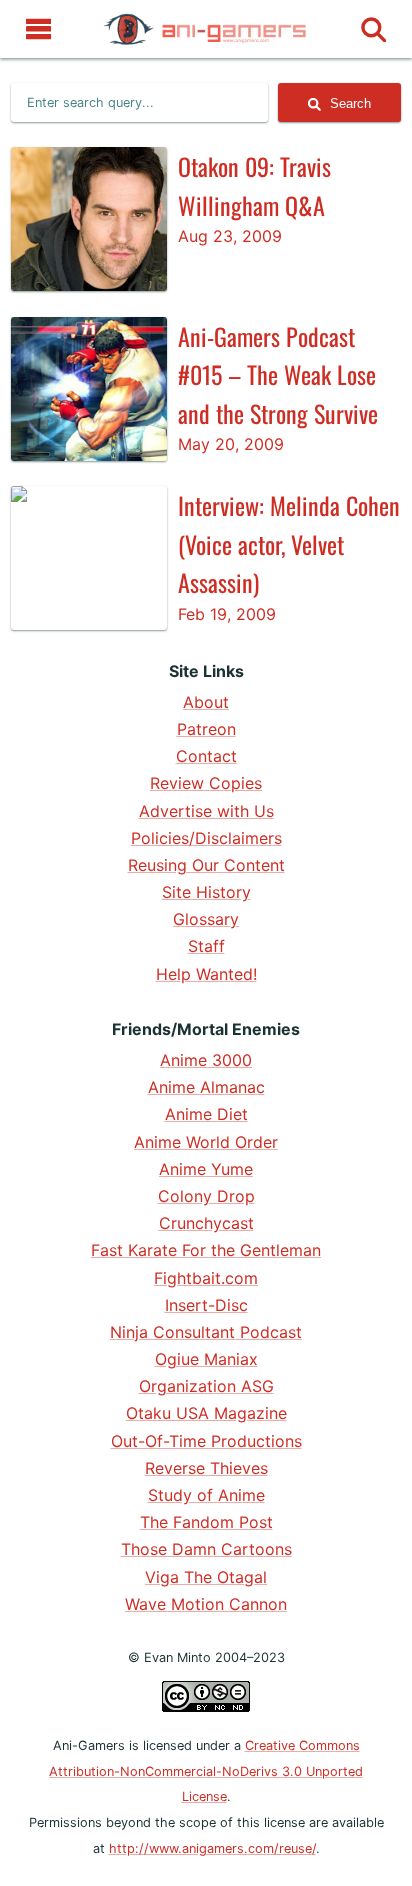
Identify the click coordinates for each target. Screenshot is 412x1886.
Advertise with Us (206, 811)
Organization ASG (206, 1386)
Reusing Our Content (206, 865)
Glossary (206, 919)
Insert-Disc (206, 1305)
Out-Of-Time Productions (206, 1441)
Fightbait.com (206, 1278)
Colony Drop (206, 1196)
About (206, 702)
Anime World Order (206, 1142)
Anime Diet (206, 1114)
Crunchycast (206, 1223)
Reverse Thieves (206, 1468)
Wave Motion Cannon (206, 1604)
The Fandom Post (206, 1522)
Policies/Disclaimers (206, 838)
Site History (206, 892)
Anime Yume (206, 1169)
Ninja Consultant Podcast (206, 1332)
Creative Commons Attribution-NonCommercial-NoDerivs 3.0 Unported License (206, 1771)
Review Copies (206, 783)
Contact (206, 756)
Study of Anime (206, 1495)
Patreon (206, 729)
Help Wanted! (206, 974)
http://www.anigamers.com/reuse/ (212, 1848)
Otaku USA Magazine (206, 1413)
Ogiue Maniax (206, 1359)
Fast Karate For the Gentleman (206, 1250)
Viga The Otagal (206, 1577)
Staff (206, 946)
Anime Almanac (206, 1087)
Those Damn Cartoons (206, 1549)
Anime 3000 (206, 1060)
